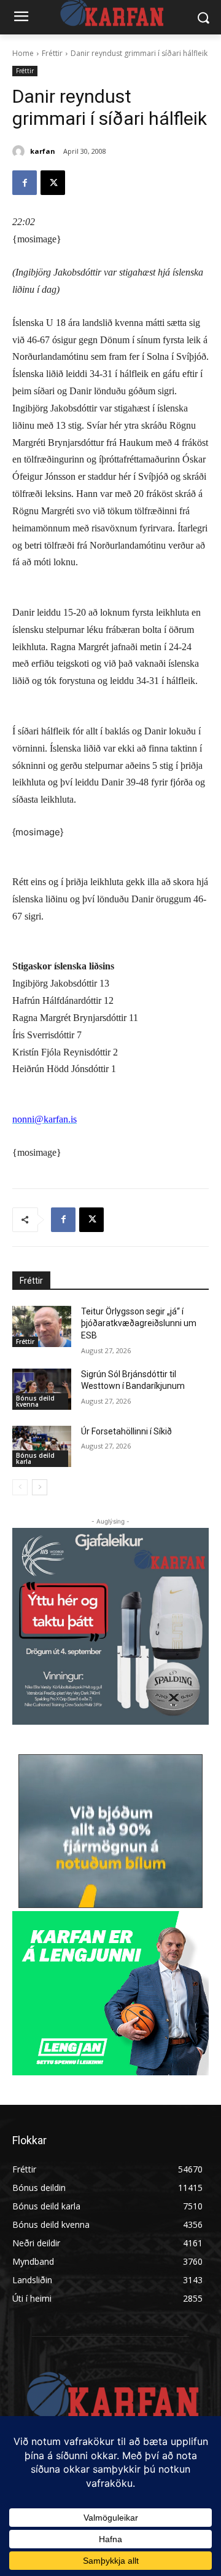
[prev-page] (20, 1487)
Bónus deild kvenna (35, 1401)
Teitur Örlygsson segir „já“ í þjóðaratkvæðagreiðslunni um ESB (139, 1323)
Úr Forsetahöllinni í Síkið (126, 1431)
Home (23, 53)
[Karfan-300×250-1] (110, 1993)
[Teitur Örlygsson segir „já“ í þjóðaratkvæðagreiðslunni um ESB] (42, 1326)
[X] (53, 183)
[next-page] (40, 1487)
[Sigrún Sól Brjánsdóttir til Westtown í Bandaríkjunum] (42, 1389)
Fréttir (52, 53)
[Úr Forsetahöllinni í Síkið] (42, 1446)
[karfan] (20, 151)
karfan (43, 151)
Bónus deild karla (35, 1458)
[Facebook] (25, 183)
